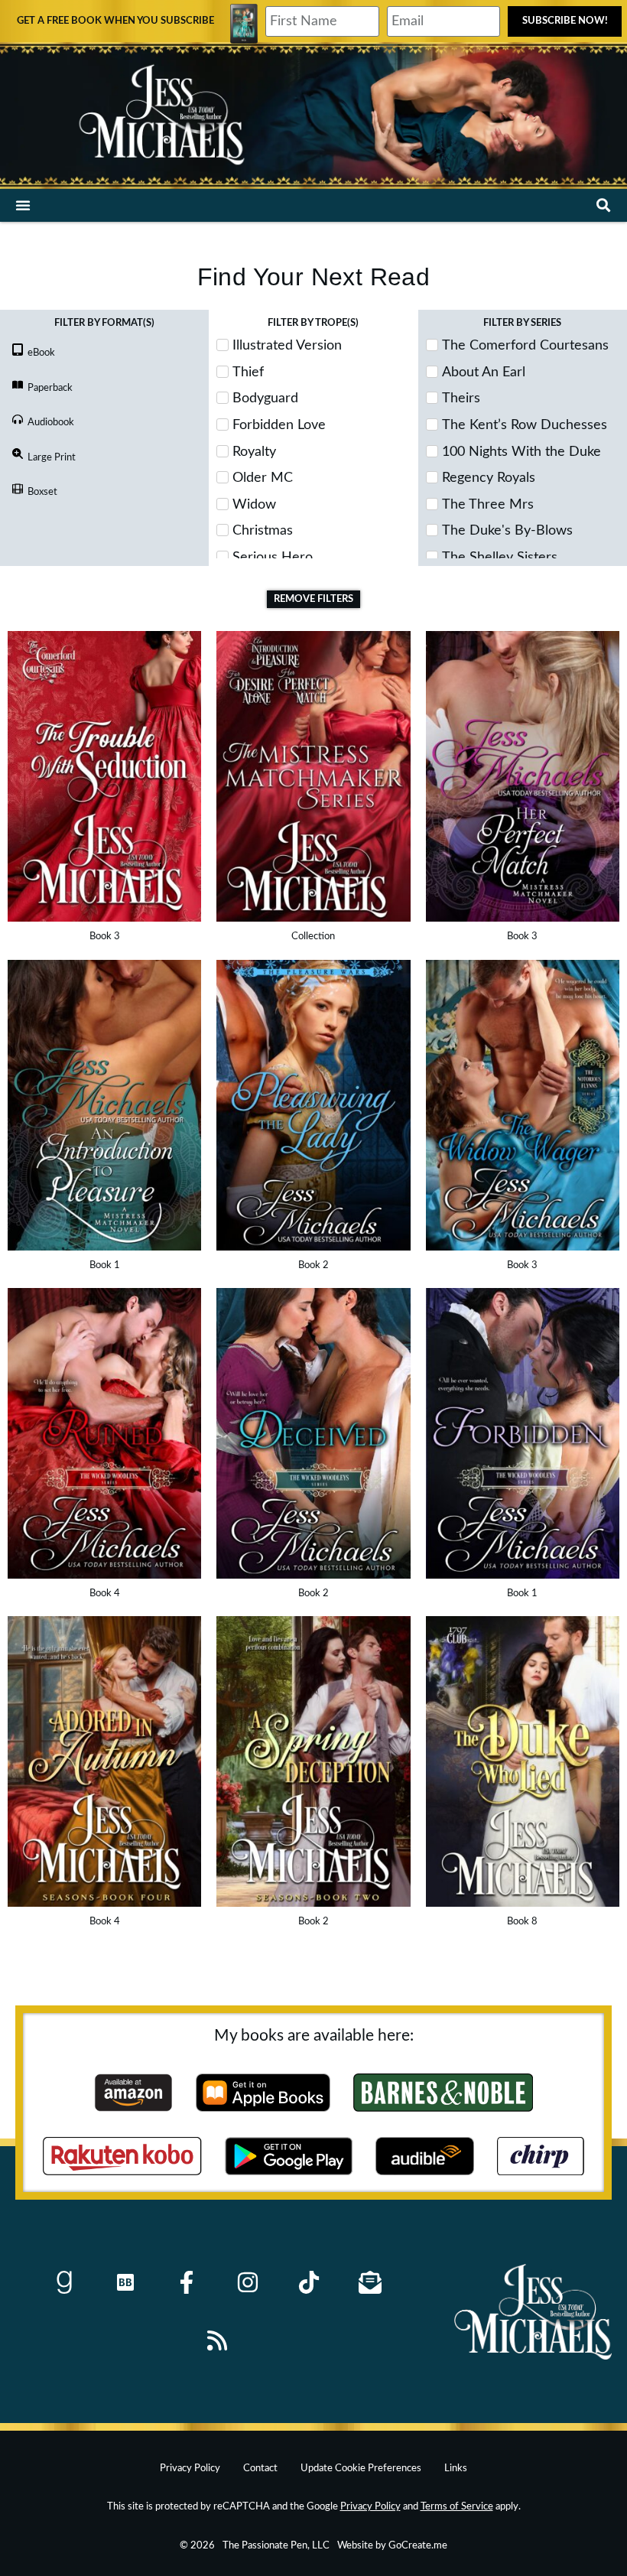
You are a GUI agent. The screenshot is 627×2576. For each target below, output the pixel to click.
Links (456, 2468)
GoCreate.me (418, 2545)
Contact (260, 2468)
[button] (23, 205)
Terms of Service (457, 2506)
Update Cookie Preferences (361, 2468)
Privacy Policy (190, 2468)
